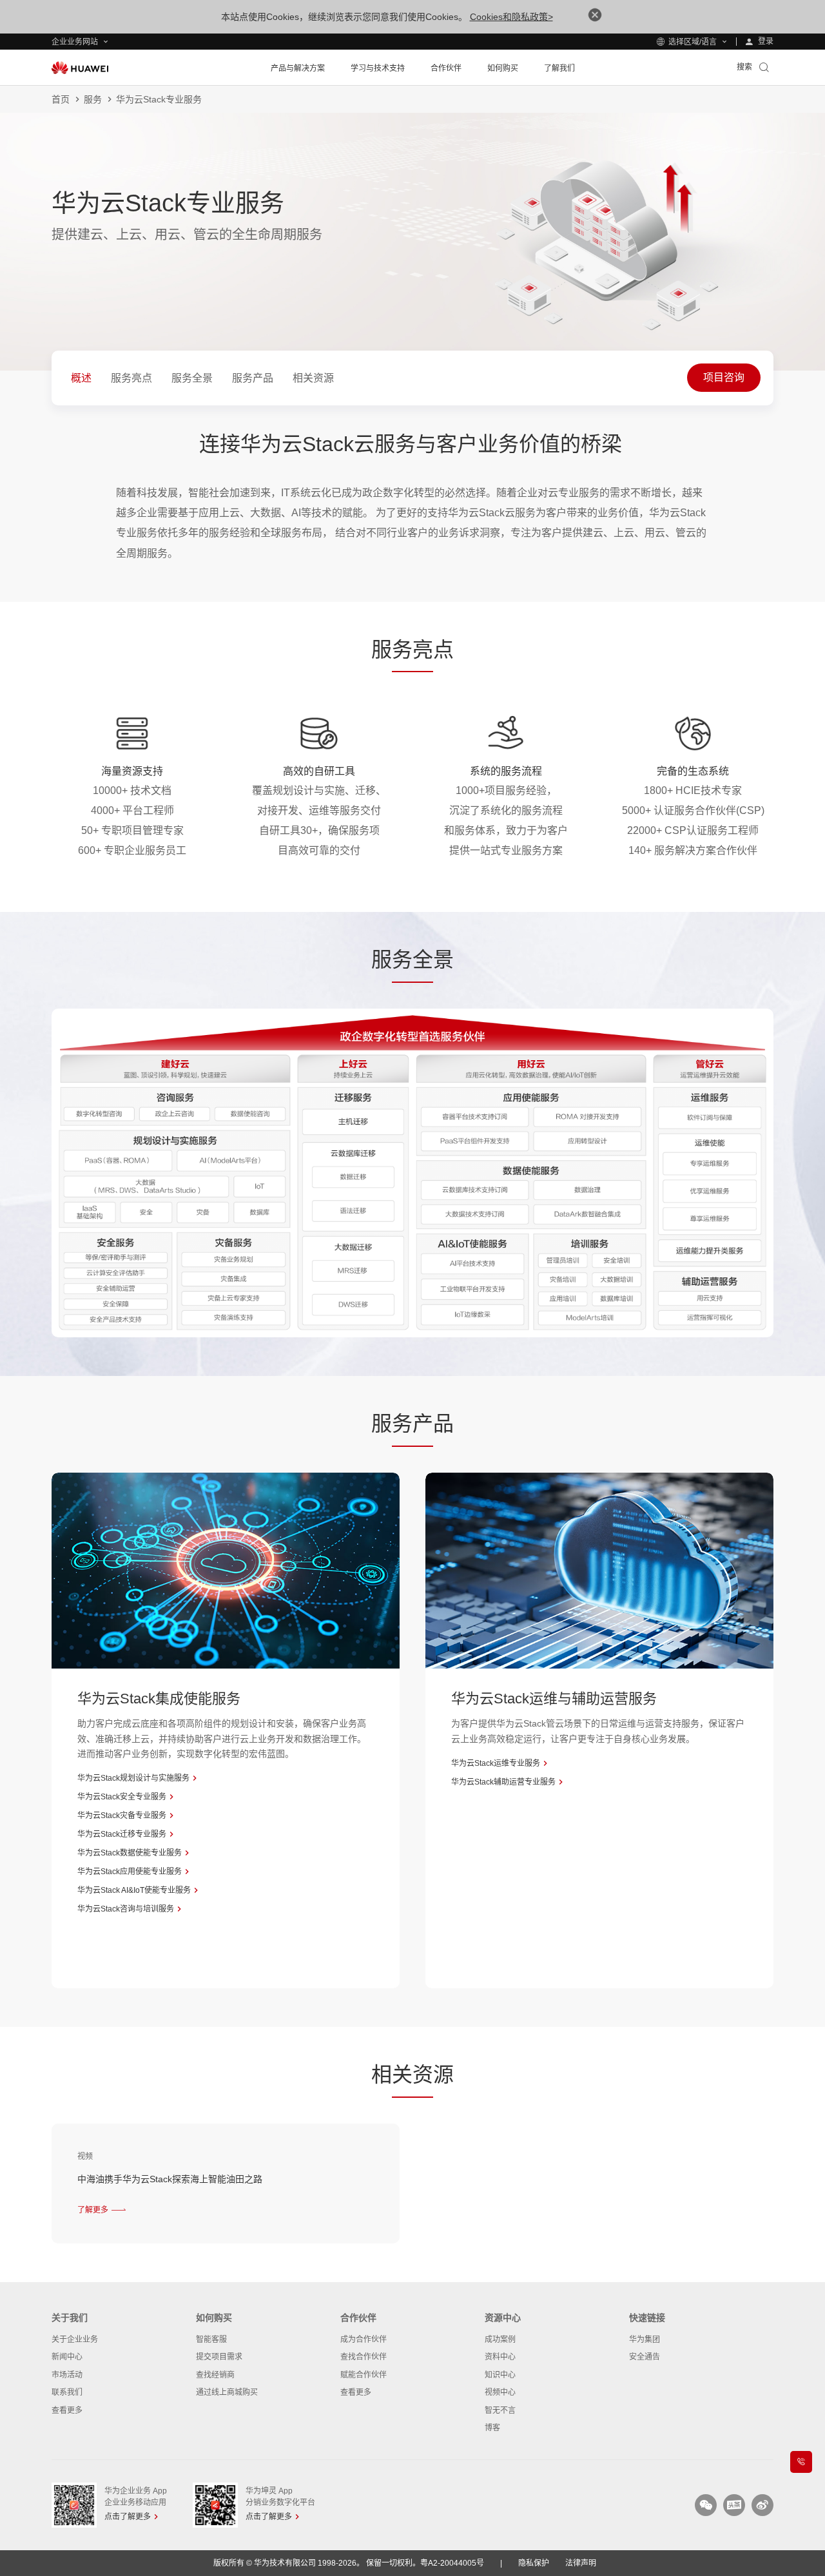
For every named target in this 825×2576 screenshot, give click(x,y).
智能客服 (211, 2339)
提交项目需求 (219, 2357)
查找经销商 (215, 2375)
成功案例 (500, 2339)
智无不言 (500, 2410)
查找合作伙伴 (364, 2357)
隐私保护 (534, 2563)
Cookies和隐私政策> (511, 17)
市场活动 (67, 2375)
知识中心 (500, 2375)
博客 (492, 2428)
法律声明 (581, 2563)
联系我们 (67, 2392)
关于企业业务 (75, 2339)
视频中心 (500, 2392)
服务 (93, 99)
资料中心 (500, 2357)
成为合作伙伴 (364, 2339)
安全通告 (645, 2357)
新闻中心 (67, 2357)
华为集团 (645, 2339)
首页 (61, 99)
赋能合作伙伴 (364, 2375)
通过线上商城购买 (227, 2392)
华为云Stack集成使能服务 (159, 1699)
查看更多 (67, 2410)
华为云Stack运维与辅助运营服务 (554, 1699)
